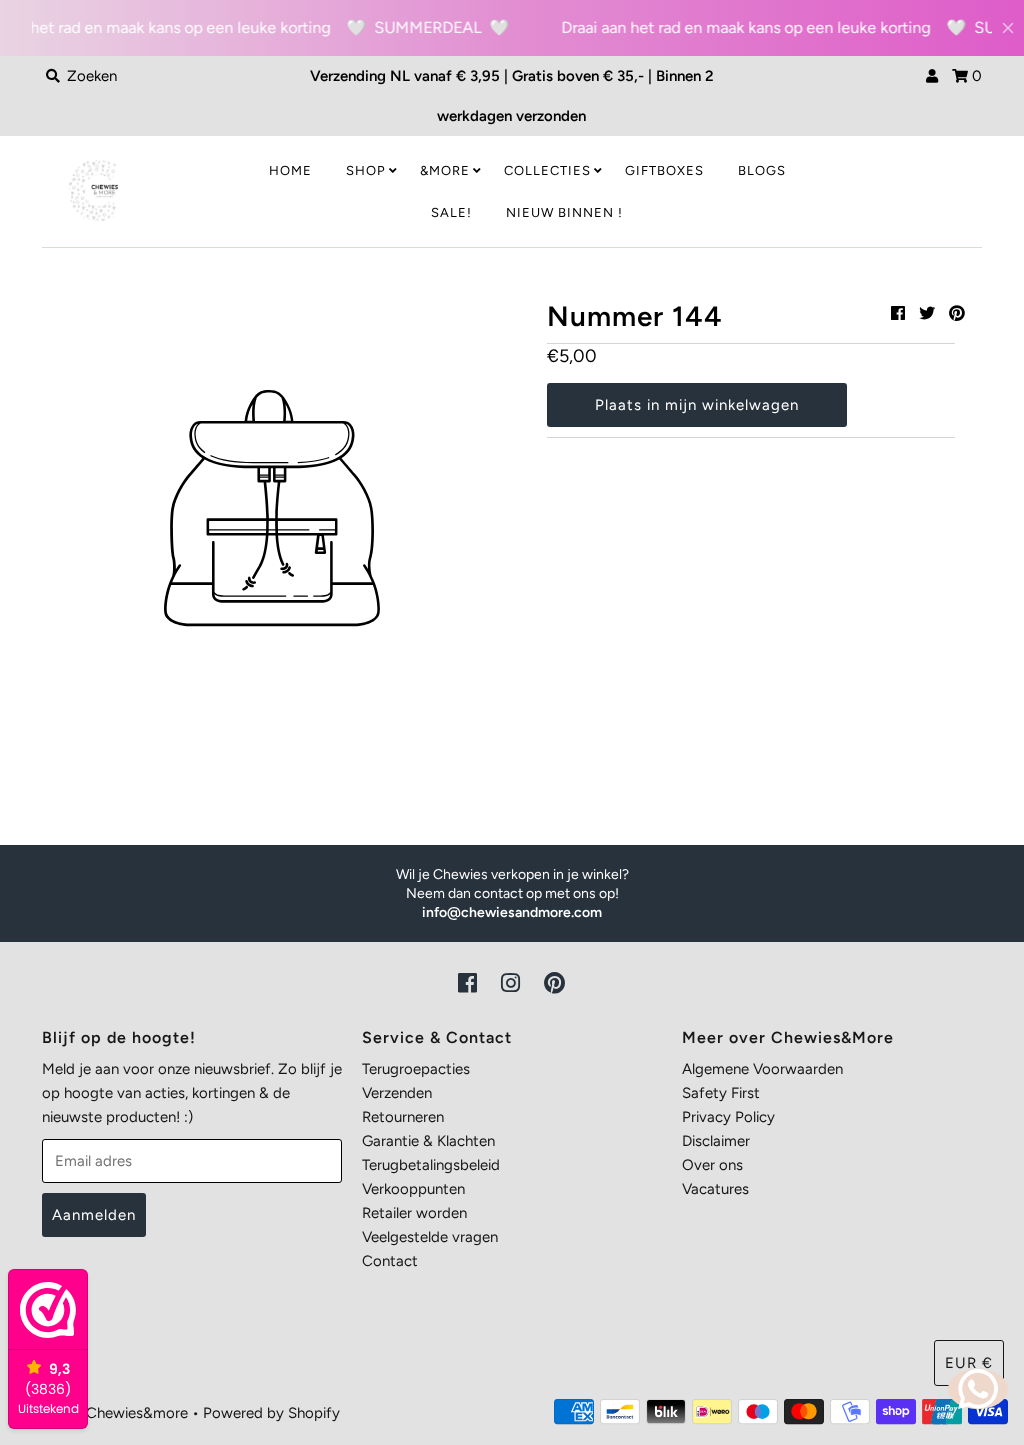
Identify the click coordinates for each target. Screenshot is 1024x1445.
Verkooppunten (413, 1189)
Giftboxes (664, 170)
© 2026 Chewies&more (110, 1413)
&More (445, 170)
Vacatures (715, 1189)
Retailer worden (414, 1213)
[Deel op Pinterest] (957, 313)
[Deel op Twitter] (927, 313)
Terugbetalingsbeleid (431, 1165)
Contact (390, 1261)
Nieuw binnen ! (564, 212)
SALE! (451, 212)
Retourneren (403, 1117)
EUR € (969, 1363)
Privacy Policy (728, 1117)
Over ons (712, 1165)
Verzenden (397, 1093)
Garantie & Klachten (428, 1141)
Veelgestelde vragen (430, 1237)
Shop (366, 170)
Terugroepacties (416, 1069)
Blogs (762, 170)
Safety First (721, 1093)
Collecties (547, 170)
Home (290, 170)
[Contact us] (978, 1389)
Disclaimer (716, 1141)
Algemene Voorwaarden (762, 1069)
